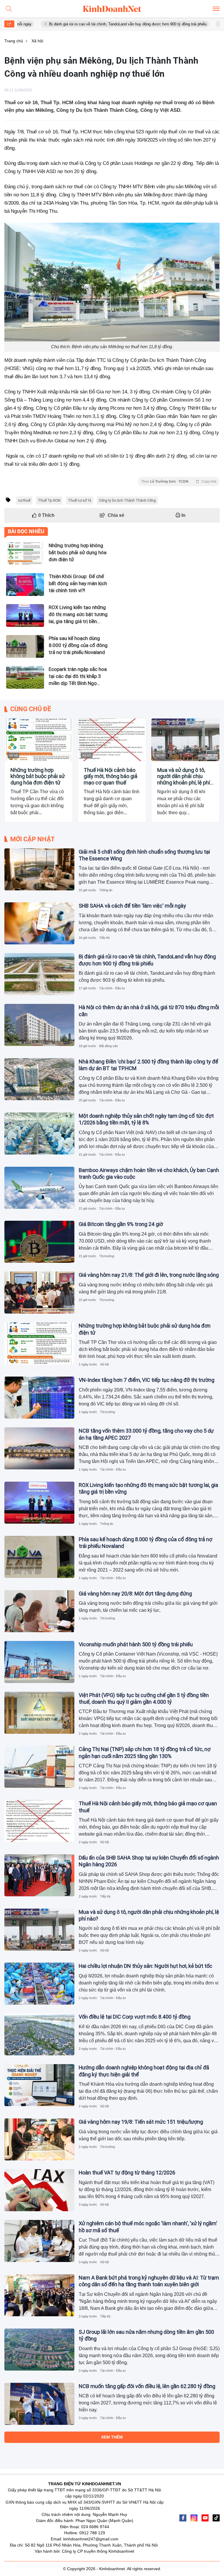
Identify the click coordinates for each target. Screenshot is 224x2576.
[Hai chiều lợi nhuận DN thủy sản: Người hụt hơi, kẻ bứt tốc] (39, 1984)
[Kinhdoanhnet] (112, 9)
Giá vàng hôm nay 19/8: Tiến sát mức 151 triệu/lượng (141, 2122)
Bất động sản (108, 1046)
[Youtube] (205, 2518)
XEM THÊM (112, 2437)
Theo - (179, 482)
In (183, 515)
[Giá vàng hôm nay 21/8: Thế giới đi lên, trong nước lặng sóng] (39, 1293)
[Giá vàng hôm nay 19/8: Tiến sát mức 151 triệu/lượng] (39, 2139)
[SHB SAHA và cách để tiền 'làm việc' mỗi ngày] (39, 923)
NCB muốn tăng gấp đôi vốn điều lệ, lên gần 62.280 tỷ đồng (147, 2386)
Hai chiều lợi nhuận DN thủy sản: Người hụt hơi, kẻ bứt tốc (146, 1966)
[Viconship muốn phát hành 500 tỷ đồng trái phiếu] (39, 1662)
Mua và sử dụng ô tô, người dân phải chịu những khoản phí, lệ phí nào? (184, 776)
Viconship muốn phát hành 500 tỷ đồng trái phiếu (136, 1644)
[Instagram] (194, 2518)
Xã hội (13, 755)
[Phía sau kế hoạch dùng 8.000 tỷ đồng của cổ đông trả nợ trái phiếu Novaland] (39, 1557)
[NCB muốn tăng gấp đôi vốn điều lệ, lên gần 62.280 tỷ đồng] (39, 2404)
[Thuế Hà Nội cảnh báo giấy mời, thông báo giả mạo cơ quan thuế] (112, 740)
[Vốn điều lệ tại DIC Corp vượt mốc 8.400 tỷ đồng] (39, 2034)
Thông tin (106, 890)
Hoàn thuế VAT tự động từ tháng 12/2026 (127, 2173)
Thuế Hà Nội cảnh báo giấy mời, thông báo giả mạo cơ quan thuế (111, 776)
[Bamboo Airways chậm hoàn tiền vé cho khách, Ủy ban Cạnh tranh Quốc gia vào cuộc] (39, 1188)
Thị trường (107, 1256)
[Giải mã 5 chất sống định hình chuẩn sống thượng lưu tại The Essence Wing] (39, 869)
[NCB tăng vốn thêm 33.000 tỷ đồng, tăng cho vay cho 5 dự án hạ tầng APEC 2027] (39, 1448)
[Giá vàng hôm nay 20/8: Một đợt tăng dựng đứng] (39, 1611)
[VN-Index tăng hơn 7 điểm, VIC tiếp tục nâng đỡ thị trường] (39, 1398)
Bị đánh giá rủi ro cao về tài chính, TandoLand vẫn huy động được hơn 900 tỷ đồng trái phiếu (84, 24)
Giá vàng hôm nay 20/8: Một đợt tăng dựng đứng (135, 1594)
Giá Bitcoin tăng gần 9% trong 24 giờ (121, 1224)
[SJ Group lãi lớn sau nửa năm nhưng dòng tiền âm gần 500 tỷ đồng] (39, 2350)
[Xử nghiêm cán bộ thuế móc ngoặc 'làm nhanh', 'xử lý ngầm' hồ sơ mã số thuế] (39, 2241)
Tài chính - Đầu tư (112, 988)
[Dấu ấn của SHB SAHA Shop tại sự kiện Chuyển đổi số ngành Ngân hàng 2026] (39, 1875)
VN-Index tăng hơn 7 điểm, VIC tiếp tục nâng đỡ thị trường (147, 1380)
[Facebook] (183, 2518)
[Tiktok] (216, 2518)
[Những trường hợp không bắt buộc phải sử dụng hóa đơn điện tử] (39, 740)
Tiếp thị (104, 938)
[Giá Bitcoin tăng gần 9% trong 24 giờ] (39, 1242)
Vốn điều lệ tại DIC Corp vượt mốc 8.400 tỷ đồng (135, 2017)
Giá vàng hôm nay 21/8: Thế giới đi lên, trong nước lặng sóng (149, 1275)
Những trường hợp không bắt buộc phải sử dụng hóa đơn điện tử (38, 776)
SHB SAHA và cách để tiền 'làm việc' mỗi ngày (132, 906)
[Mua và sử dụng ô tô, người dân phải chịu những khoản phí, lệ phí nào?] (185, 740)
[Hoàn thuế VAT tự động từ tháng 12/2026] (39, 2190)
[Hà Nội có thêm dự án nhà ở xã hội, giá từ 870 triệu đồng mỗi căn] (39, 1025)
